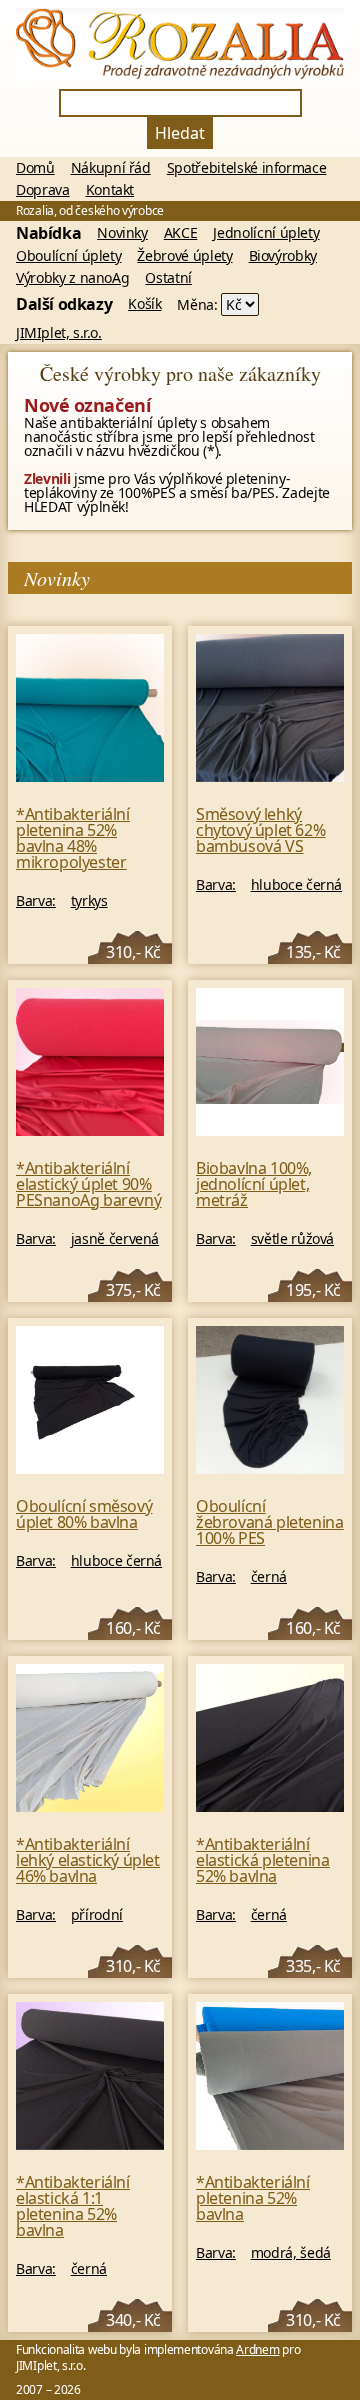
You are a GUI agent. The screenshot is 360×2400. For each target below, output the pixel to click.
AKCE (181, 233)
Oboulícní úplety (68, 256)
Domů (35, 168)
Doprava (43, 190)
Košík (144, 304)
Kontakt (110, 190)
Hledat (180, 133)
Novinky (122, 233)
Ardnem (257, 2349)
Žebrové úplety (184, 256)
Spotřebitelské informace (247, 168)
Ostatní (168, 278)
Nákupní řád (111, 168)
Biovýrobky (283, 256)
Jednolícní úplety (266, 233)
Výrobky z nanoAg (72, 278)
